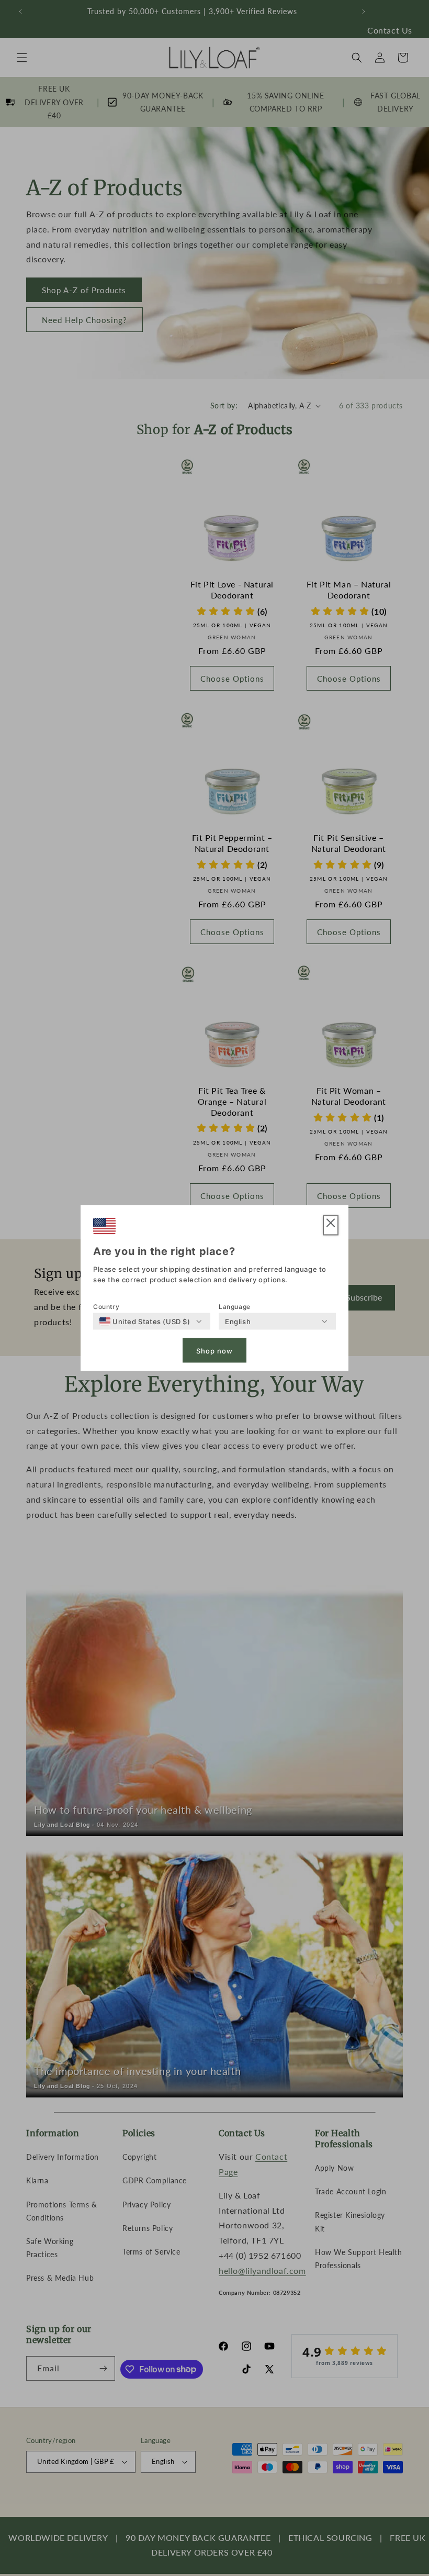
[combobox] (145, 1322)
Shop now (214, 1350)
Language (235, 1307)
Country (106, 1307)
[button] (331, 1225)
